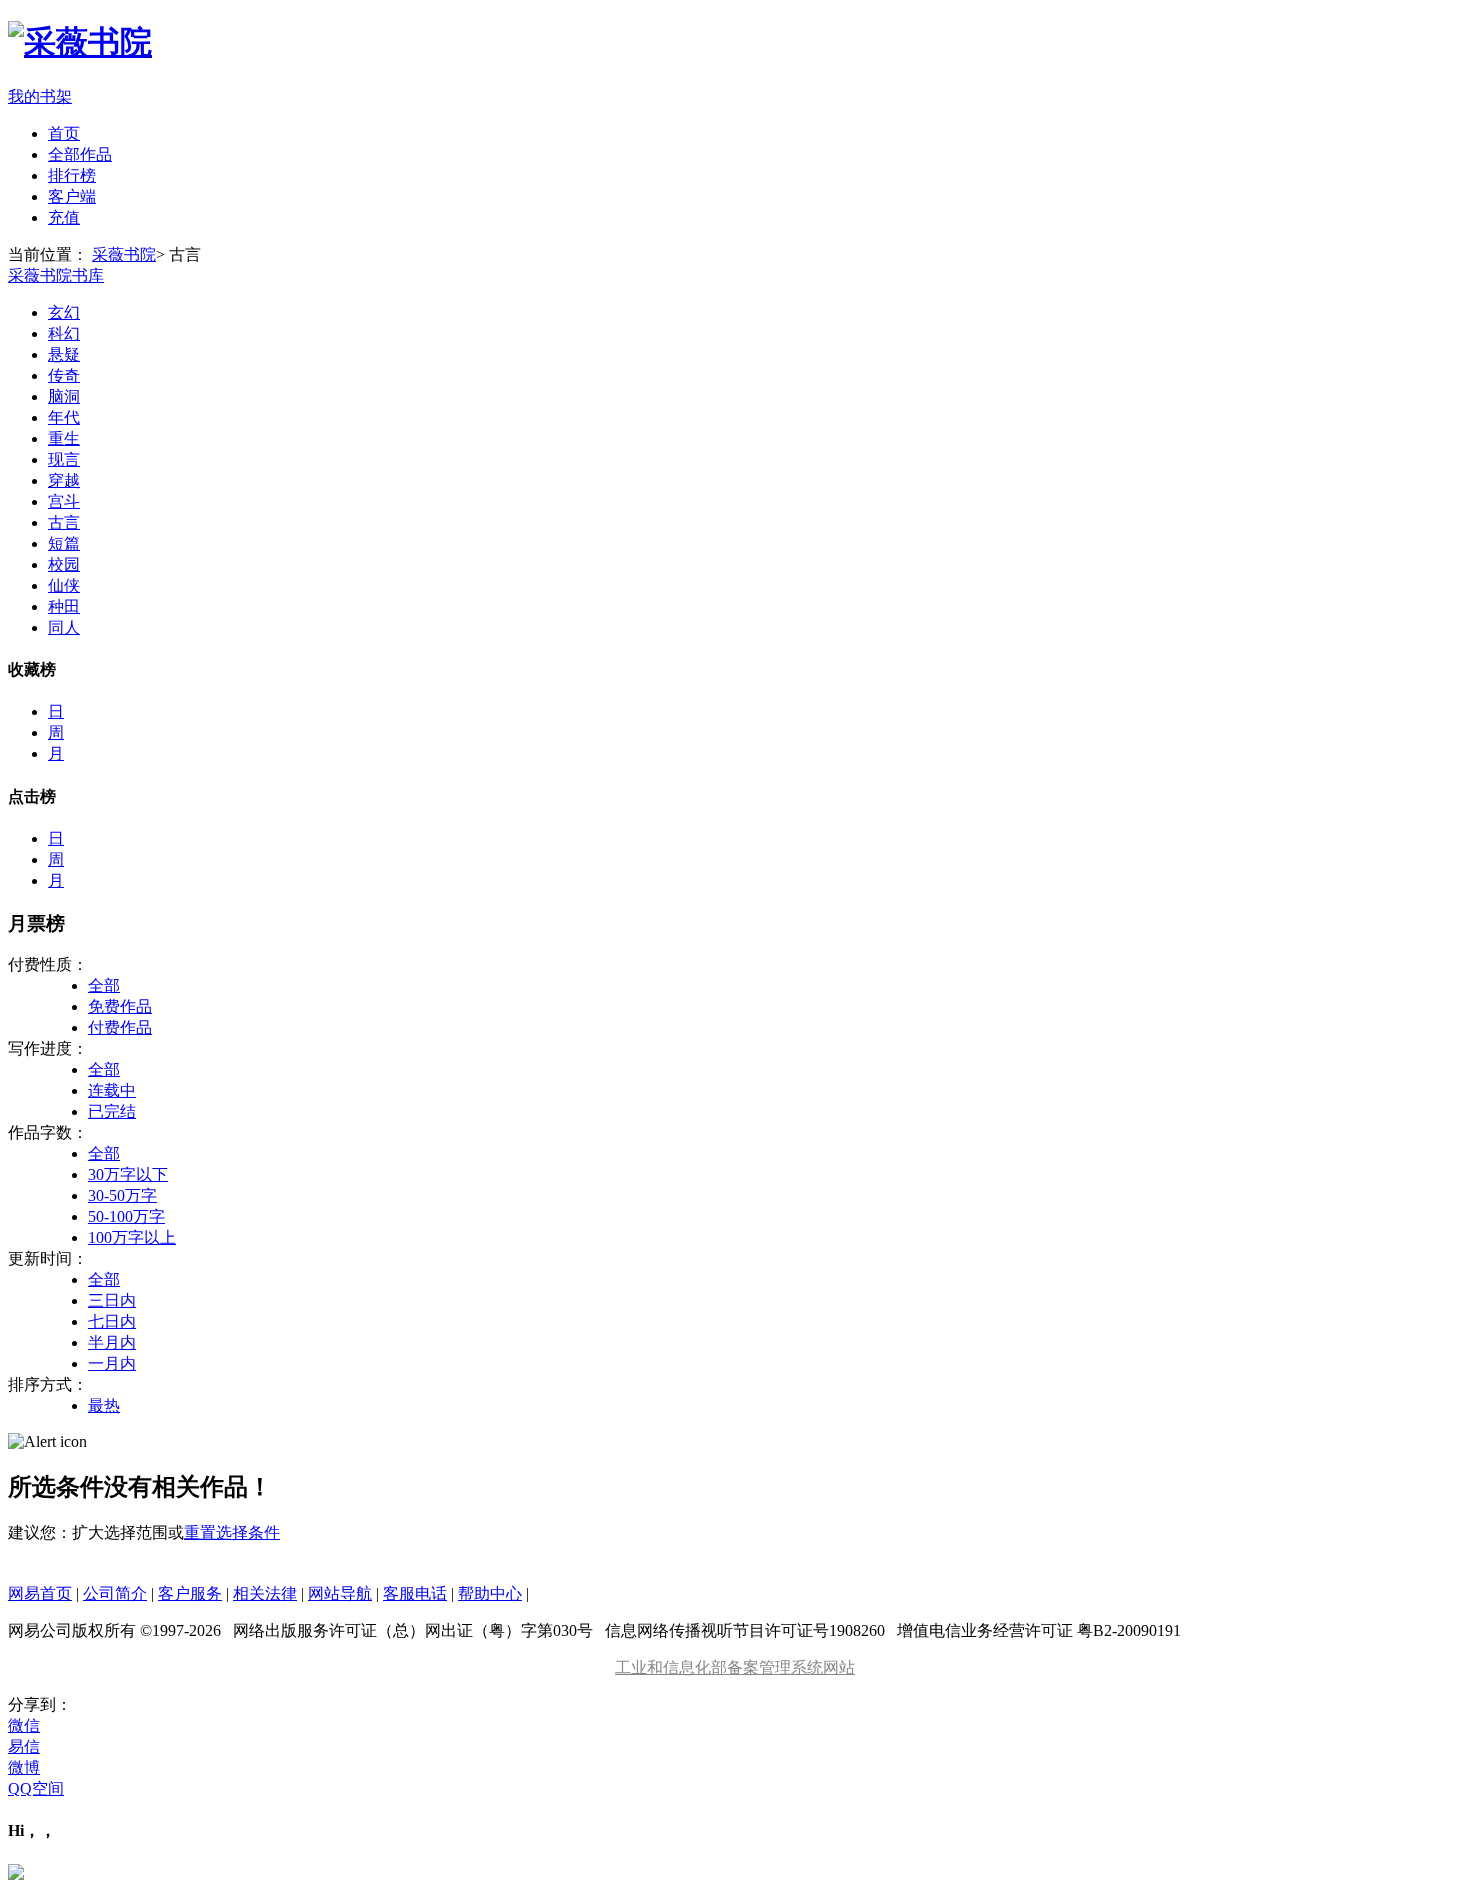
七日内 (112, 1321)
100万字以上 (132, 1237)
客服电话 (415, 1593)
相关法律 (265, 1593)
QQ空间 (36, 1788)
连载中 (112, 1090)
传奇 (64, 375)
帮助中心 (490, 1593)
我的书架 (40, 96)
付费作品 (120, 1027)
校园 (64, 564)
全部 (104, 985)
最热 (104, 1405)
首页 (64, 133)
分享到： (40, 1704)
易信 (24, 1746)
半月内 (112, 1342)
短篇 (64, 543)
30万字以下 (128, 1174)
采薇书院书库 (56, 275)
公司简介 (115, 1593)
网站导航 (340, 1593)
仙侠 (64, 585)
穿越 (64, 480)
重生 (64, 438)
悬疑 (64, 354)
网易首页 (40, 1593)
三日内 (112, 1300)
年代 (64, 417)
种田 (64, 606)
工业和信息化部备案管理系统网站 (735, 1667)
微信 (24, 1725)
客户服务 (190, 1593)
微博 (24, 1767)
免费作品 (120, 1006)
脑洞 (64, 396)
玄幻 (64, 312)
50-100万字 (126, 1216)
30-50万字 (122, 1195)
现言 (64, 459)
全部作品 (80, 154)
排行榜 (72, 175)
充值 (64, 217)
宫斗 (64, 501)
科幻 (64, 333)
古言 (64, 522)
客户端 (72, 196)
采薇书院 (124, 254)
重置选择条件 (232, 1532)
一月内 (112, 1363)
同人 (64, 627)
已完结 (112, 1111)
